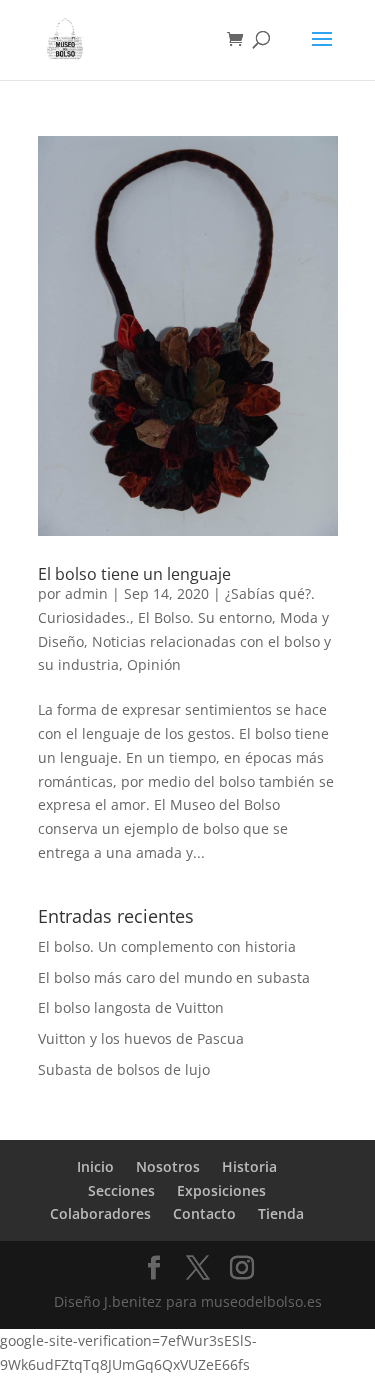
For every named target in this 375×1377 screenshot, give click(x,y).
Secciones (121, 1190)
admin (86, 593)
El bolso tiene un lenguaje (134, 574)
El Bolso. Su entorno (205, 617)
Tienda (281, 1213)
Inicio (95, 1166)
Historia (249, 1166)
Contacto (204, 1213)
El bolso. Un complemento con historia (167, 946)
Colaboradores (100, 1213)
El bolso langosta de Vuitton (131, 1007)
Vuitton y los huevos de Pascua (141, 1038)
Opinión (154, 664)
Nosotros (168, 1166)
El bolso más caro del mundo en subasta (174, 977)
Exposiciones (221, 1190)
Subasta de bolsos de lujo (124, 1069)
